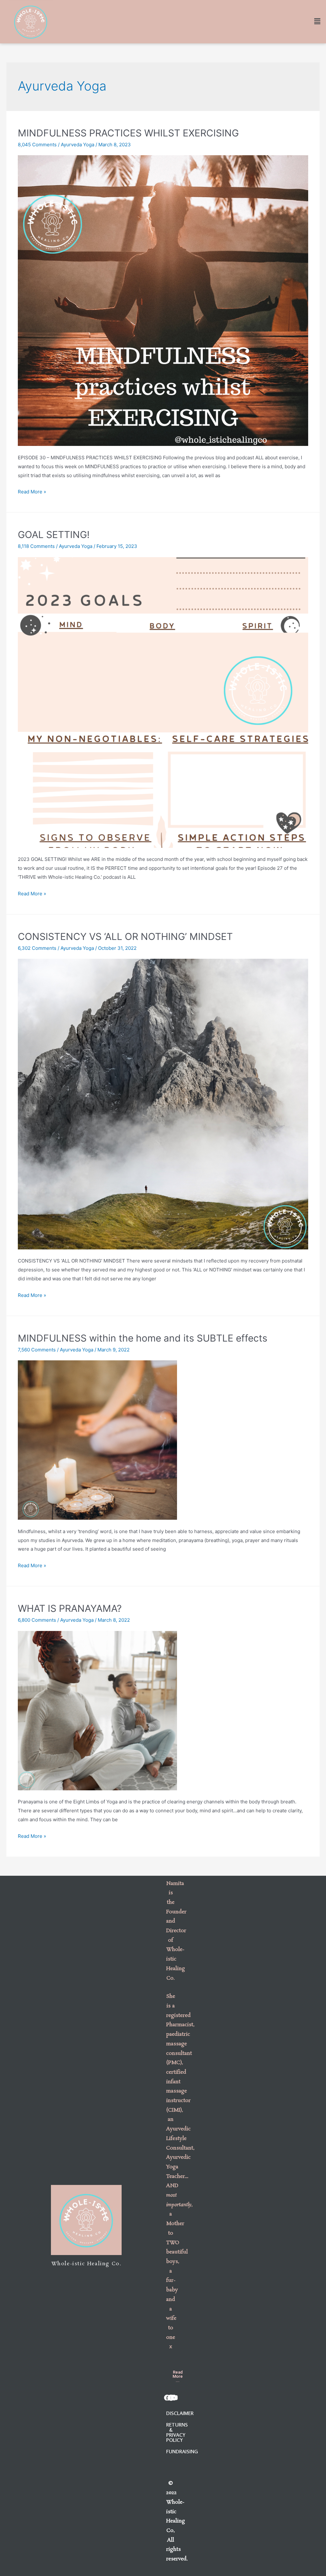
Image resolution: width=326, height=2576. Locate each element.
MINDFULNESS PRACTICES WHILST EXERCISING (128, 133)
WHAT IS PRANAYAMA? (70, 1608)
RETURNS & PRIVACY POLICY (177, 2432)
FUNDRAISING (182, 2451)
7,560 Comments (37, 1350)
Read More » (32, 492)
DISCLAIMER (180, 2413)
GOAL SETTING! (54, 535)
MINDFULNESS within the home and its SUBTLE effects (143, 1338)
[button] (178, 2376)
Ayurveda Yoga (78, 145)
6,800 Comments (37, 1620)
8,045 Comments (37, 145)
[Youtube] (174, 2398)
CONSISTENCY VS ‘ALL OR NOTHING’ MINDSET (125, 936)
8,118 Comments (36, 546)
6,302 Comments (37, 948)
